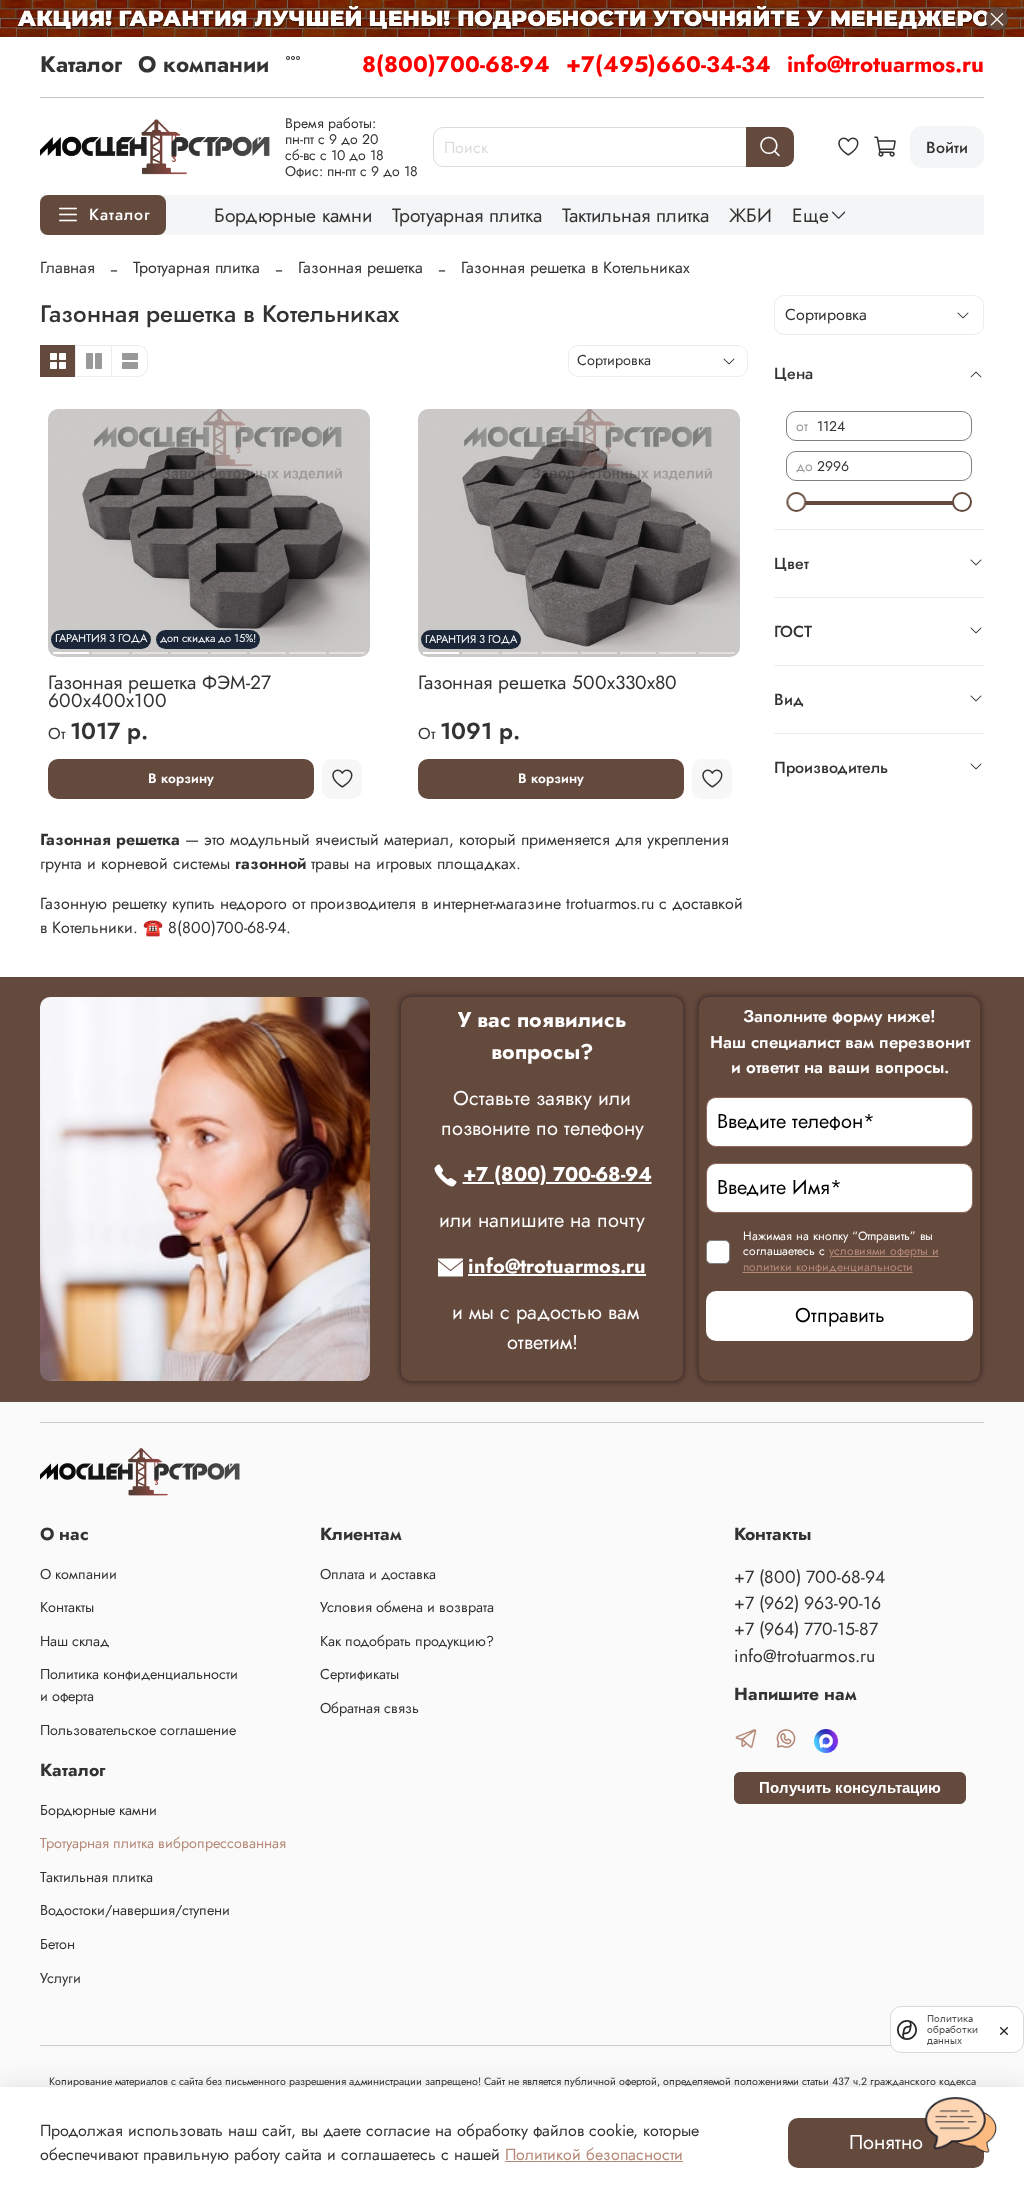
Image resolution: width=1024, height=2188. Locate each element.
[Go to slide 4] (559, 645)
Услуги (60, 1978)
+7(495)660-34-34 (668, 64)
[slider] (796, 502)
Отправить (840, 1315)
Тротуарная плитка (467, 215)
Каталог (81, 64)
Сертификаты (359, 1674)
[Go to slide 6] (268, 645)
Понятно (886, 2142)
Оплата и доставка (378, 1574)
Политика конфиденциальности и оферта (139, 1685)
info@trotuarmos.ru (885, 64)
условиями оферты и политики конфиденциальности (841, 1259)
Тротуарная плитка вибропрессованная (163, 1843)
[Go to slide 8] (347, 645)
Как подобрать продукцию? (407, 1641)
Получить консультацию (850, 1787)
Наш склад (74, 1641)
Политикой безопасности (594, 2154)
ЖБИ (750, 215)
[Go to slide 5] (599, 645)
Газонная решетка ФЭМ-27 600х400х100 (159, 691)
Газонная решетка (360, 267)
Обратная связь (369, 1708)
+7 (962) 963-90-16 (807, 1603)
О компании (203, 64)
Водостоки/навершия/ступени (135, 1910)
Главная (67, 267)
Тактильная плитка (635, 215)
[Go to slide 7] (307, 645)
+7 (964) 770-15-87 (806, 1629)
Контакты (67, 1607)
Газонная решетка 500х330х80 (547, 682)
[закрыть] (1004, 2029)
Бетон (57, 1944)
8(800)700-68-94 (456, 64)
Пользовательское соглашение (138, 1730)
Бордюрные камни (293, 215)
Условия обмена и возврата (407, 1607)
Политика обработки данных (952, 2029)
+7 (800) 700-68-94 (557, 1174)
